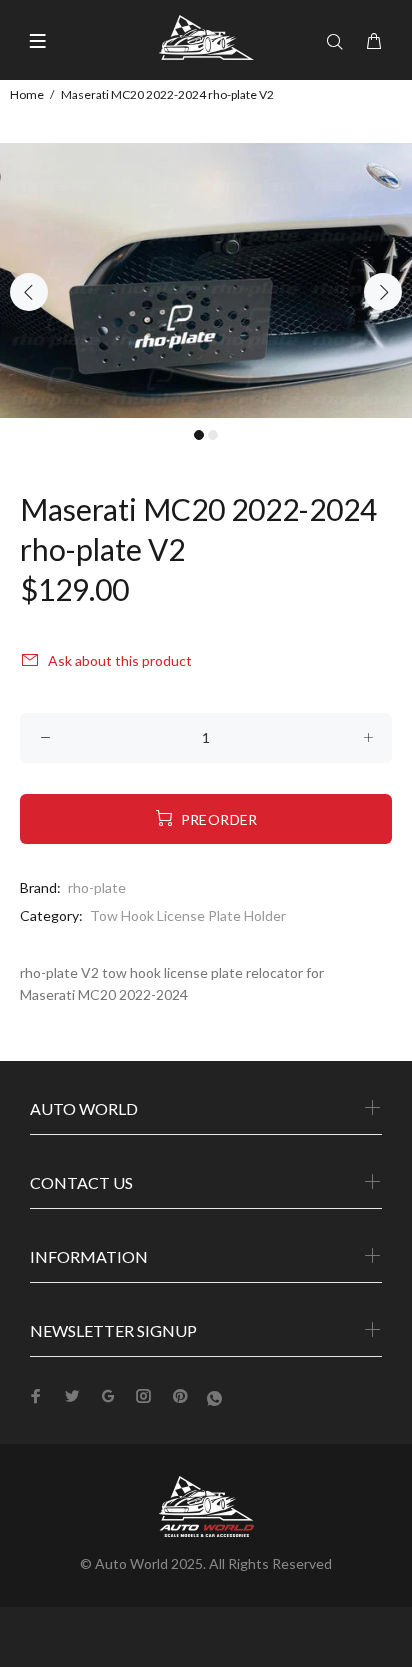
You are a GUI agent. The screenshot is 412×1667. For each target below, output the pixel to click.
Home (27, 94)
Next (383, 292)
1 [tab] (199, 435)
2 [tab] (213, 435)
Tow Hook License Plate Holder (188, 915)
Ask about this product (120, 660)
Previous (29, 292)
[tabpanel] (206, 280)
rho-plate (97, 887)
